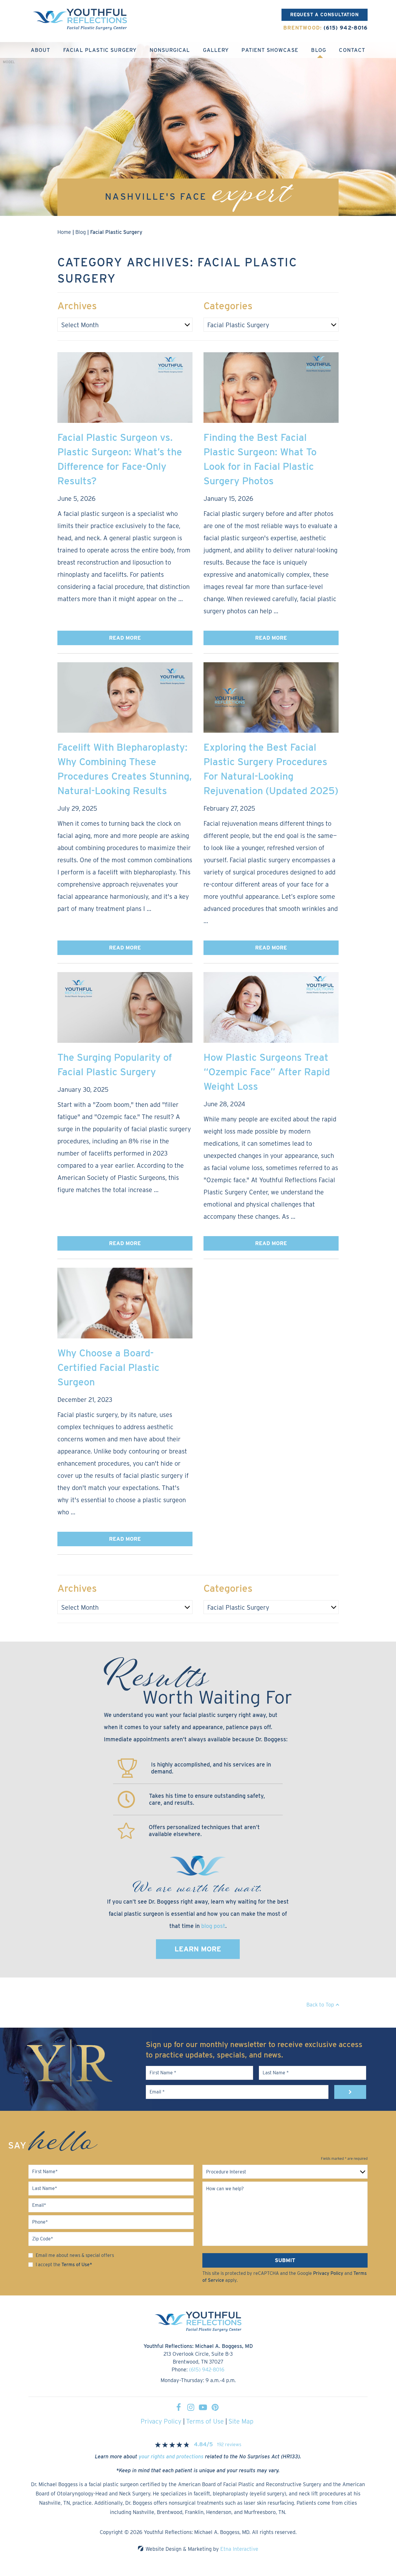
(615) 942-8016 (207, 2369)
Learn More (198, 1949)
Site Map (241, 2421)
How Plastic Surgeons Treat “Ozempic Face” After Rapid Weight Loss (267, 1072)
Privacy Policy (328, 2273)
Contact (352, 50)
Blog (318, 50)
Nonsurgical (170, 50)
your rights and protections (171, 2456)
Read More (125, 638)
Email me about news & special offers (75, 2255)
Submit (285, 2260)
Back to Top (320, 2005)
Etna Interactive (239, 2549)
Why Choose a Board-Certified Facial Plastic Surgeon (108, 1367)
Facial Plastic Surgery (100, 50)
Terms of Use (205, 2421)
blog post (213, 1926)
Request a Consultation (325, 15)
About (40, 50)
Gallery (216, 50)
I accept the (48, 2265)
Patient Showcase (270, 50)
